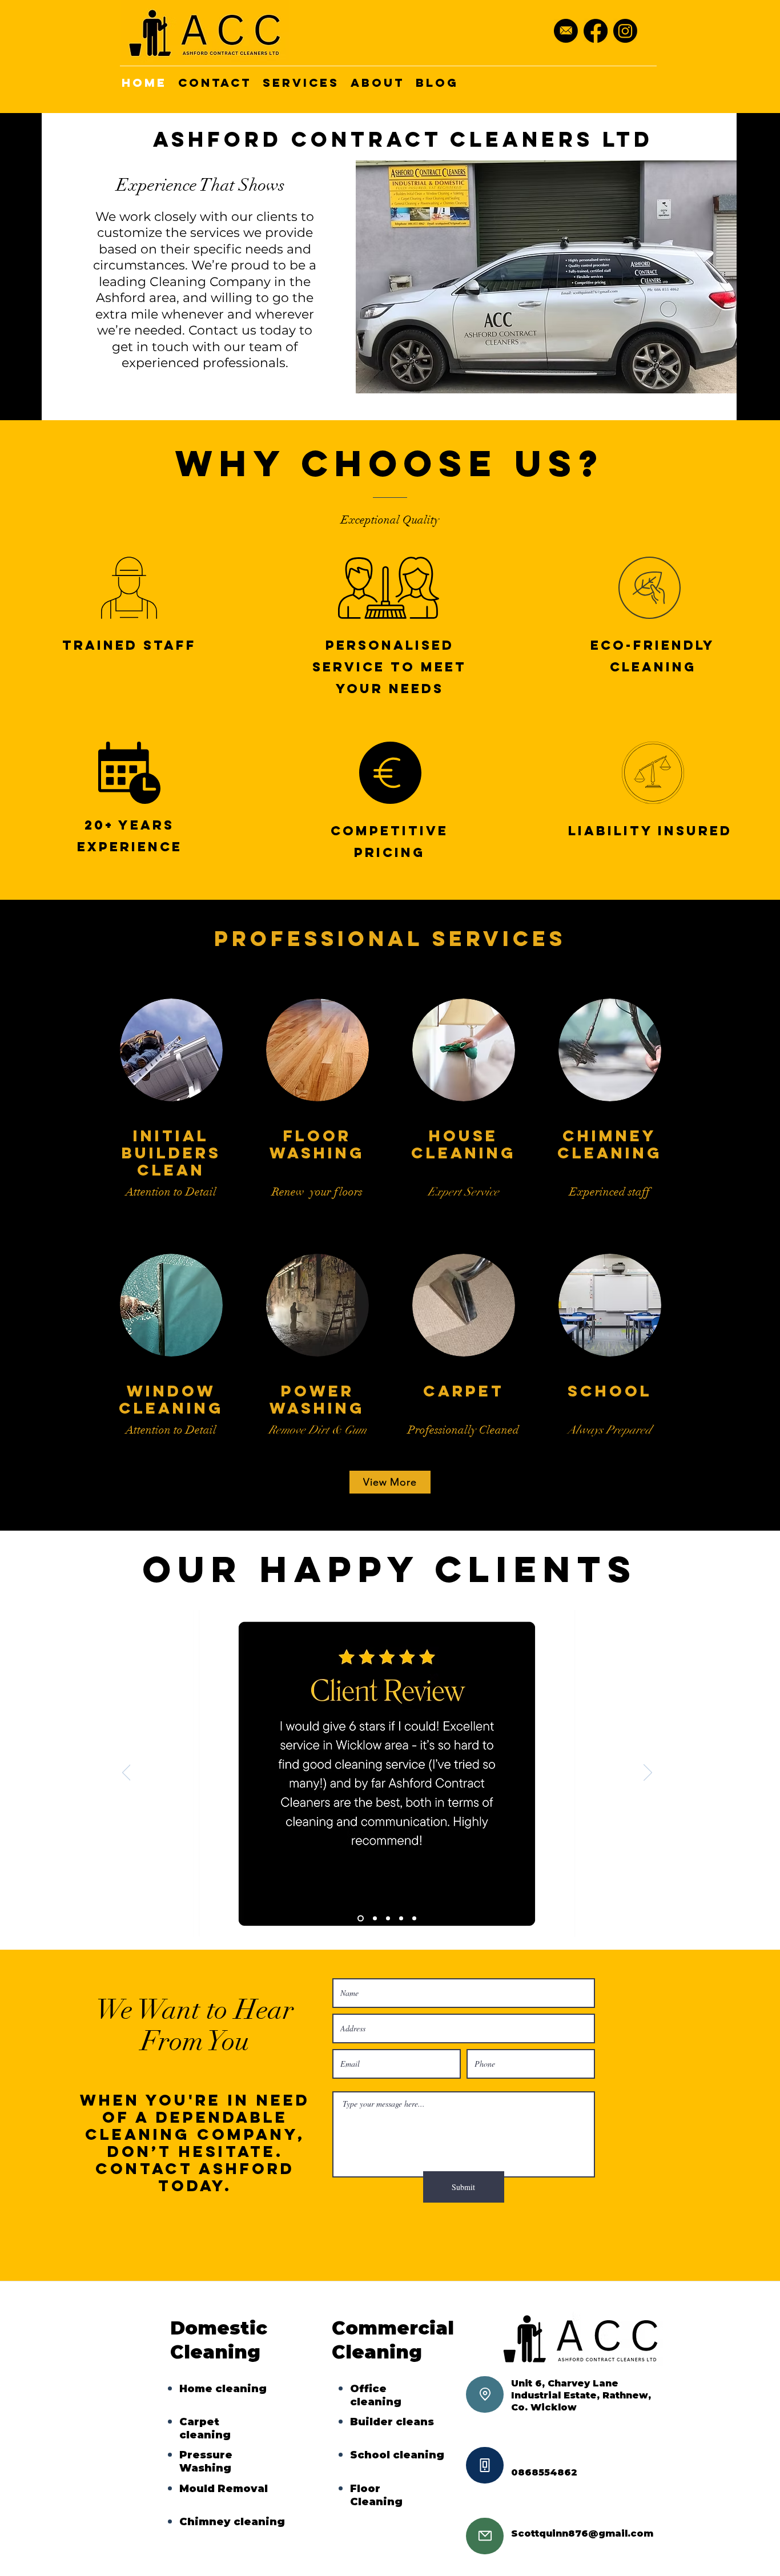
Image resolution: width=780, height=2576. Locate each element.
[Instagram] (625, 31)
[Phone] (485, 2465)
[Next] (648, 1773)
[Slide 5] (414, 1918)
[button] (546, 277)
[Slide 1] (359, 1918)
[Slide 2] (374, 1918)
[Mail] (485, 2536)
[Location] (485, 2394)
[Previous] (126, 1773)
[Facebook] (596, 31)
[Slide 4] (401, 1918)
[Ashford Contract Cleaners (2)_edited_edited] (566, 31)
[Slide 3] (388, 1918)
